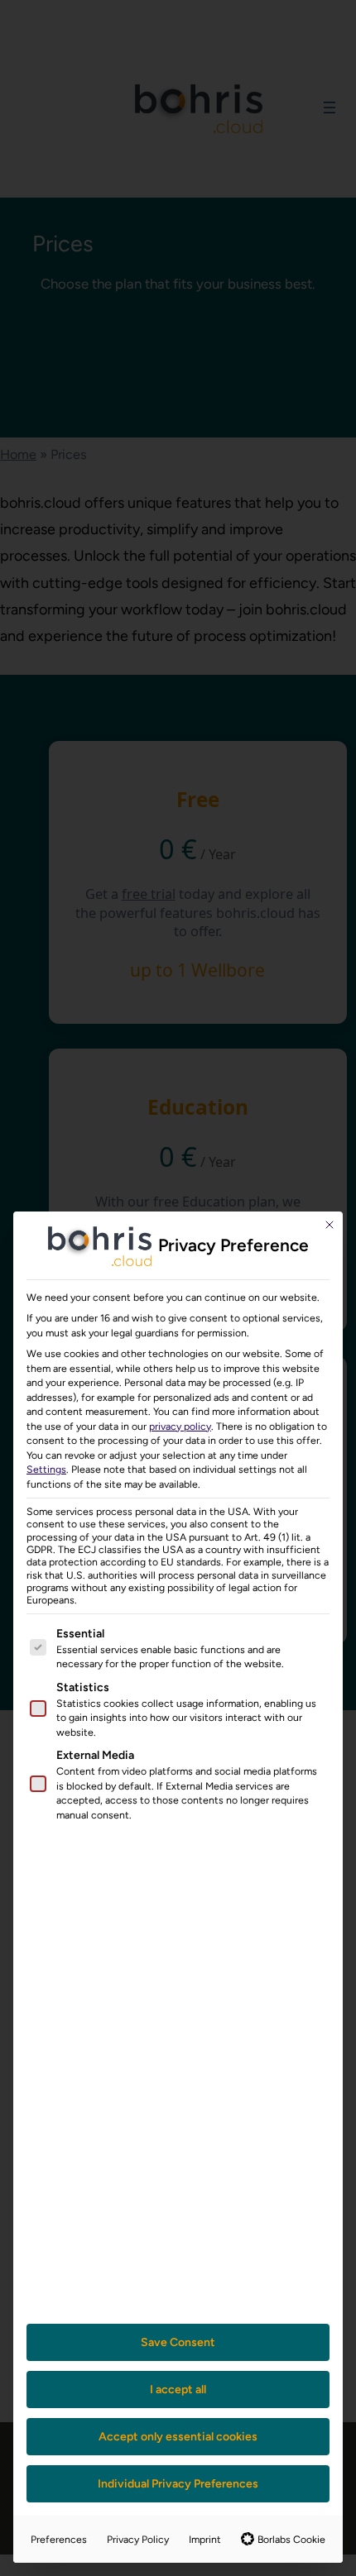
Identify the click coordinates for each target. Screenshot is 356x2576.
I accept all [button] (178, 2390)
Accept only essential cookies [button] (178, 2437)
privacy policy (180, 1426)
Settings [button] (46, 1469)
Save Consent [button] (178, 2342)
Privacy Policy (138, 2539)
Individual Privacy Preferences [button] (178, 2484)
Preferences (59, 2539)
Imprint (205, 2539)
